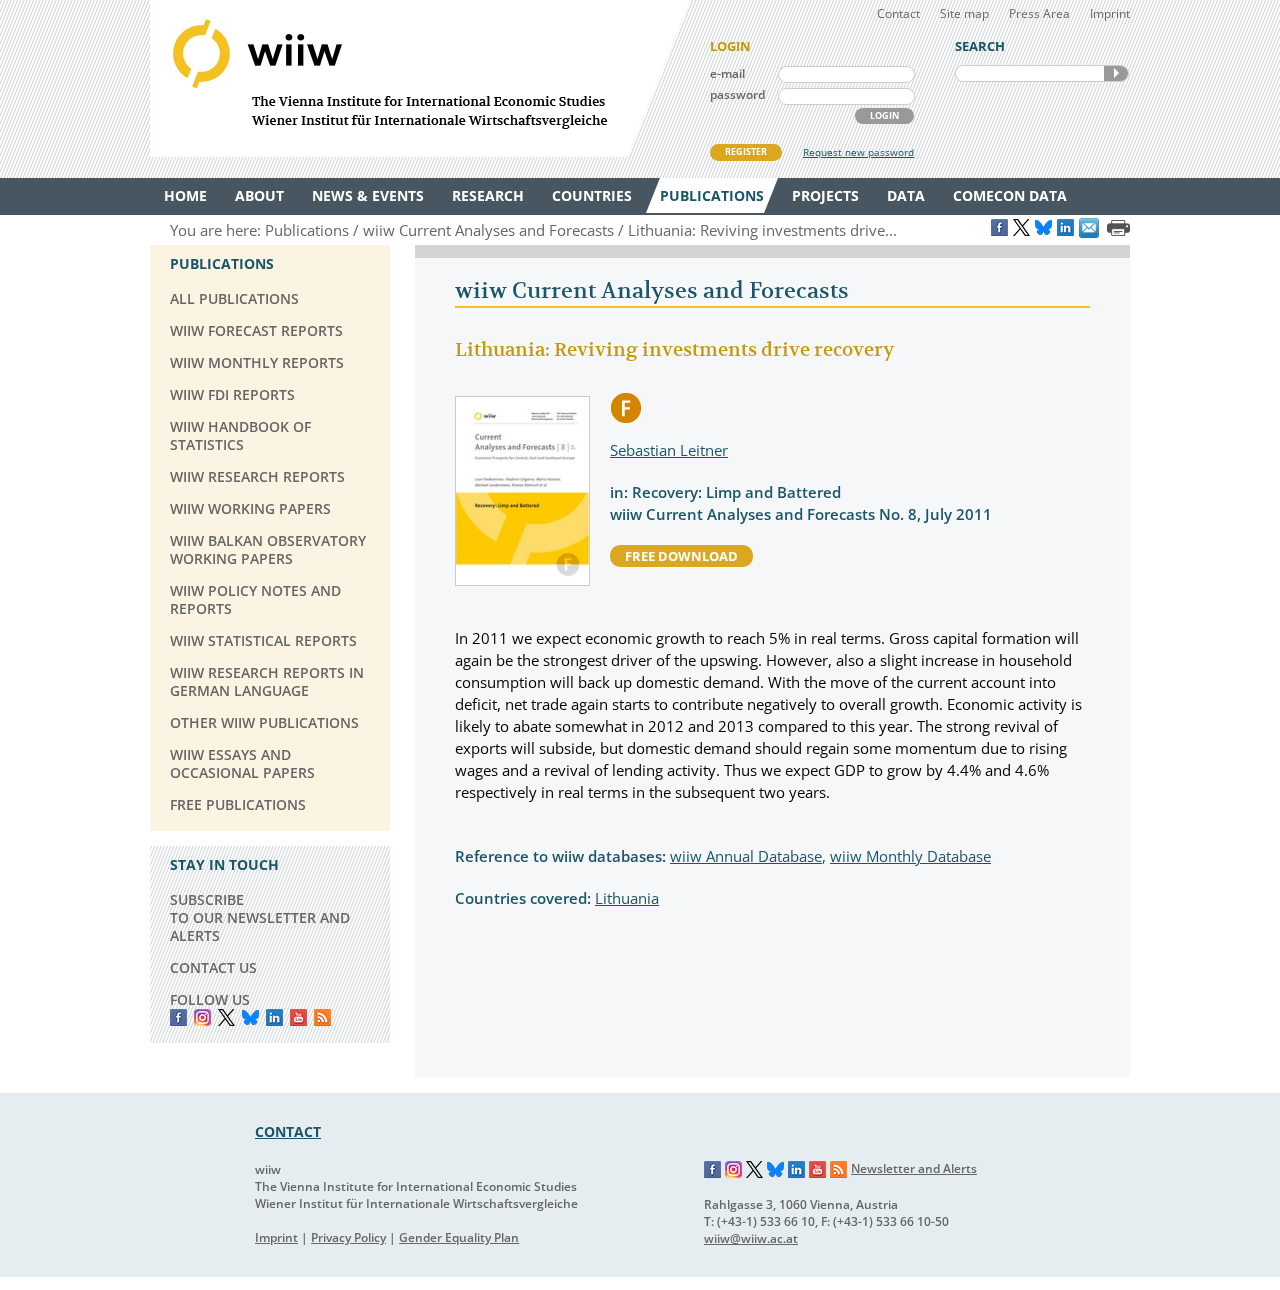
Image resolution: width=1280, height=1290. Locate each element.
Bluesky (250, 1017)
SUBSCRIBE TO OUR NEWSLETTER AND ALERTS (260, 917)
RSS (322, 1017)
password (737, 94)
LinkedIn (274, 1017)
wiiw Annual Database (746, 856)
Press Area (1039, 13)
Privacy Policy (348, 1237)
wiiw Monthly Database (910, 856)
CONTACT (288, 1131)
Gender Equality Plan (459, 1237)
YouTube (298, 1017)
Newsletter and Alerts (914, 1168)
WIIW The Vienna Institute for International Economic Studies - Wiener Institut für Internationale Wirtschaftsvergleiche (420, 78)
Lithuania (627, 898)
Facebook (178, 1017)
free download (681, 556)
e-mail (727, 73)
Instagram (734, 1170)
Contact (898, 13)
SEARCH (1116, 73)
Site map (964, 13)
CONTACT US (213, 967)
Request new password (858, 152)
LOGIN (884, 115)
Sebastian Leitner (669, 450)
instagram (202, 1017)
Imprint (1110, 13)
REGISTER (746, 151)
